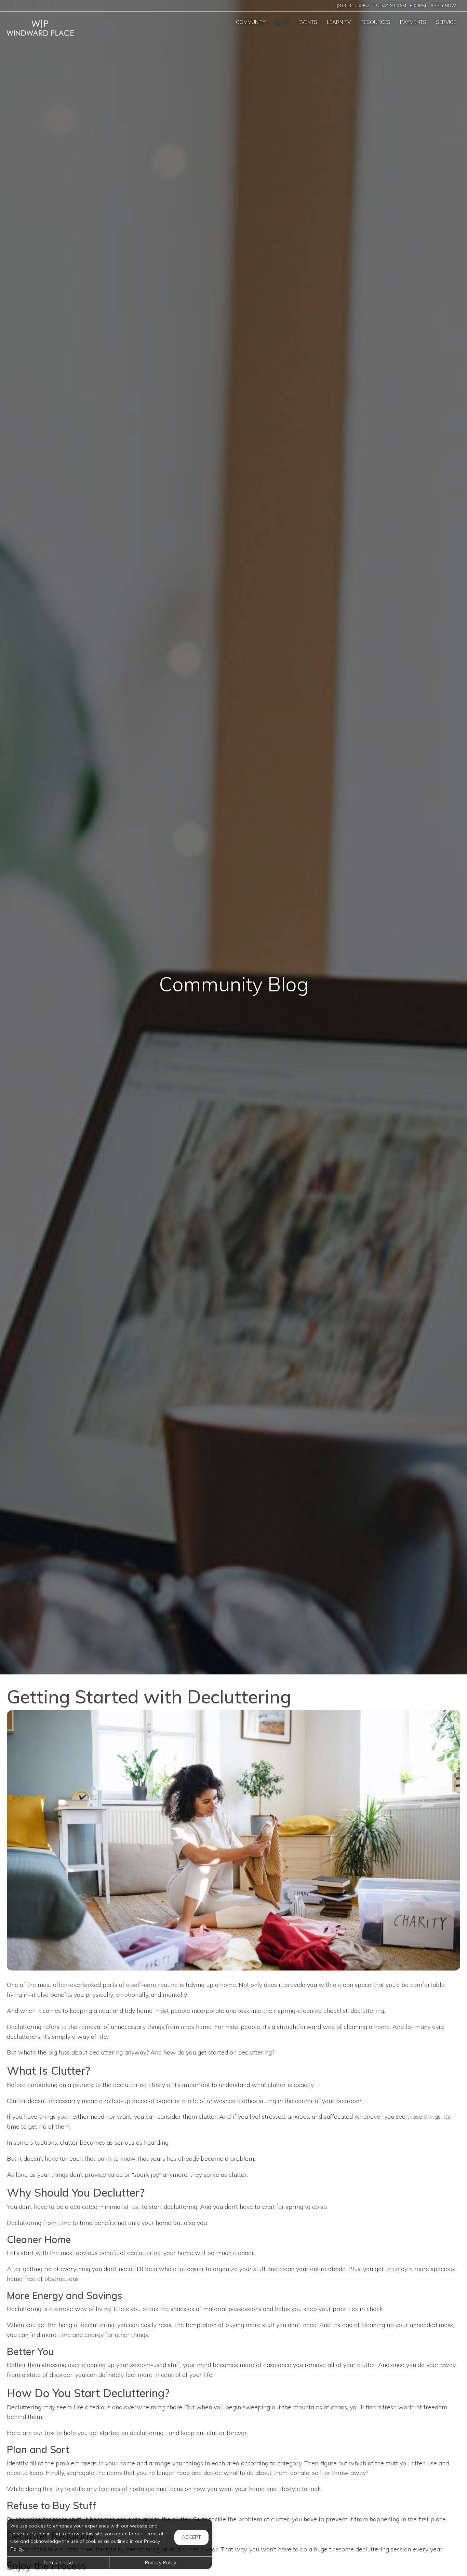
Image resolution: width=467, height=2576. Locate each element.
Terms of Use (58, 2563)
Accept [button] (191, 2537)
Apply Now (443, 5)
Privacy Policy (161, 2563)
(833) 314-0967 (353, 5)
